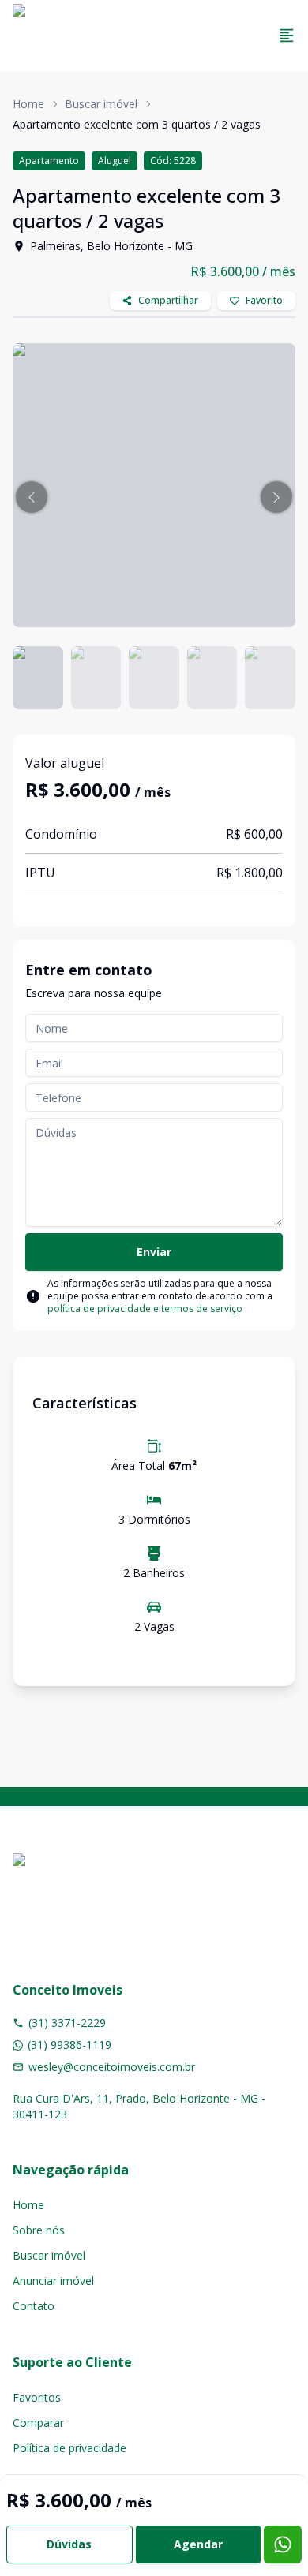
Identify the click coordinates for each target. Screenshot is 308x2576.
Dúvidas (69, 2544)
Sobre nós (39, 2230)
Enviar (154, 1252)
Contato (34, 2306)
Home (28, 104)
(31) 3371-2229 (67, 2023)
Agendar (198, 2544)
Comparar (38, 2423)
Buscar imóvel (101, 104)
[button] (32, 497)
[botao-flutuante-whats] (283, 2544)
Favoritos (37, 2397)
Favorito (264, 300)
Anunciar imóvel (53, 2281)
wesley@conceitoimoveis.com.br (112, 2067)
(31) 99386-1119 (69, 2045)
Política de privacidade (69, 2448)
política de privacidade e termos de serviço (145, 1309)
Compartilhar (168, 300)
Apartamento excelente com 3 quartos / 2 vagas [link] (137, 124)
